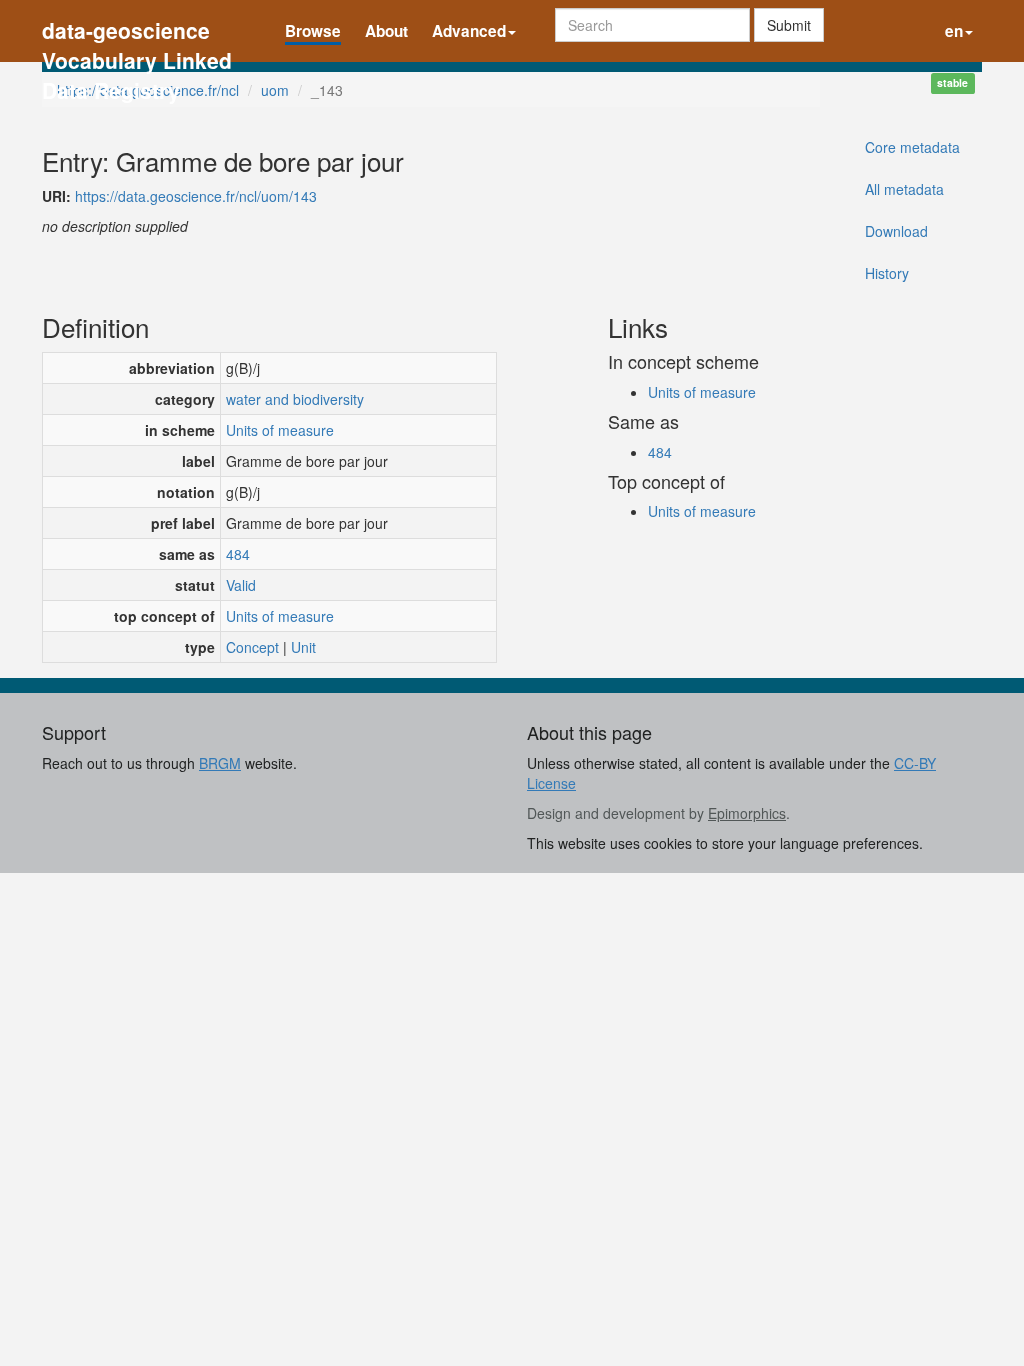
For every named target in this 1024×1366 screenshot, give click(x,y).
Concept (252, 647)
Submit (789, 25)
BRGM (220, 763)
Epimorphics (747, 813)
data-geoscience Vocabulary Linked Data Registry (137, 32)
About (386, 31)
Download (896, 231)
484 (238, 554)
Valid (241, 585)
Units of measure (280, 430)
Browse (313, 31)
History (887, 273)
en (954, 31)
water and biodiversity (295, 399)
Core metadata (912, 147)
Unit (303, 647)
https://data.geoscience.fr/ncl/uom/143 (196, 196)
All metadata (904, 189)
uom (275, 90)
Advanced (469, 31)
